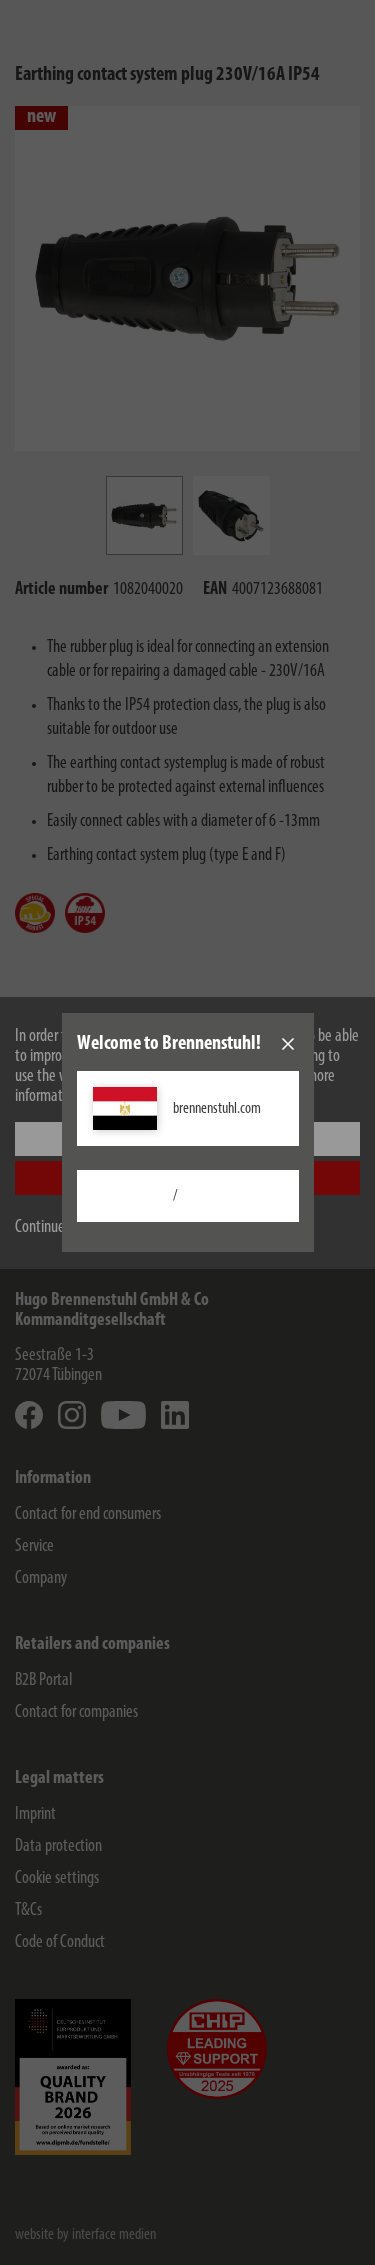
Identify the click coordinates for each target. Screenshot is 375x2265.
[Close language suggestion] (288, 1044)
